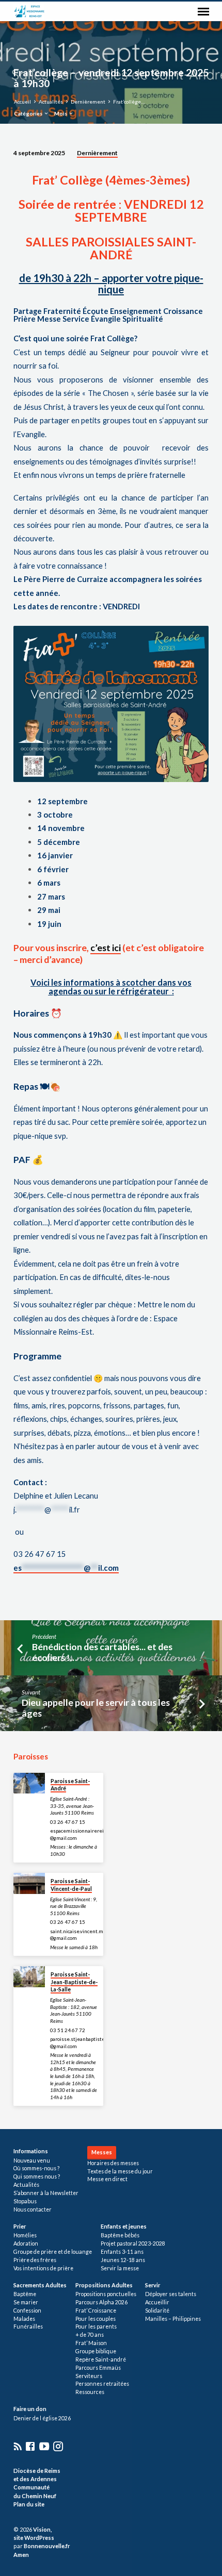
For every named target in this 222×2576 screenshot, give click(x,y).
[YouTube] (44, 2446)
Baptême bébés (120, 2235)
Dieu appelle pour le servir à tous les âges (96, 1708)
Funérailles (28, 2326)
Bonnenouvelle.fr (47, 2546)
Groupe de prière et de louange (53, 2252)
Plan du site (29, 2504)
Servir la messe (120, 2268)
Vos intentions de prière (43, 2268)
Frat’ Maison (91, 2343)
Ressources (90, 2392)
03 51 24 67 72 (68, 2030)
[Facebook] (30, 2446)
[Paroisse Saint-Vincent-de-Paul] (29, 1883)
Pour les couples (96, 2319)
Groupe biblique (96, 2351)
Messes (102, 2152)
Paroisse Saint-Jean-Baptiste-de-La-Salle (74, 1982)
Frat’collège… (129, 102)
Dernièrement (88, 102)
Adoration (26, 2243)
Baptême (25, 2294)
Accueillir (157, 2302)
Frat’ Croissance (96, 2311)
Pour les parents (96, 2326)
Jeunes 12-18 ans (123, 2260)
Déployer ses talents (171, 2294)
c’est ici (106, 948)
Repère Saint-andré (101, 2359)
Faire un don (30, 2409)
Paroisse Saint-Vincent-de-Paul (71, 1885)
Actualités (51, 102)
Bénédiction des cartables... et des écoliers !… (102, 1652)
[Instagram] (58, 2446)
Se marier (26, 2302)
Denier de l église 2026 (42, 2418)
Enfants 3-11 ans (122, 2252)
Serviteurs (89, 2376)
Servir (153, 2285)
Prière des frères (35, 2260)
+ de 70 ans (90, 2335)
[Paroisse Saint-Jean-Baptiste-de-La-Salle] (29, 1977)
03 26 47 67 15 (68, 1822)
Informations (31, 2151)
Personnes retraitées (102, 2384)
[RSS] (18, 2446)
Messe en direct (107, 2179)
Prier (20, 2226)
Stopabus (25, 2201)
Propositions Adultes (104, 2285)
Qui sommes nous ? (37, 2176)
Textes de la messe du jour (120, 2171)
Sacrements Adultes (40, 2285)
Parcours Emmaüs (98, 2368)
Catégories (29, 113)
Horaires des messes (113, 2163)
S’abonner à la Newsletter (46, 2193)
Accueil (22, 102)
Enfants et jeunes (124, 2226)
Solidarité (157, 2311)
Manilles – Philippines (173, 2319)
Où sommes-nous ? (36, 2168)
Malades (24, 2319)
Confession (27, 2311)
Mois (61, 113)
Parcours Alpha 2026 (101, 2302)
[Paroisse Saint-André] (29, 1783)
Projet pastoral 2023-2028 (133, 2243)
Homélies (25, 2235)
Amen (21, 2555)
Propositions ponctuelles (106, 2294)
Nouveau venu (32, 2160)
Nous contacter (33, 2209)
